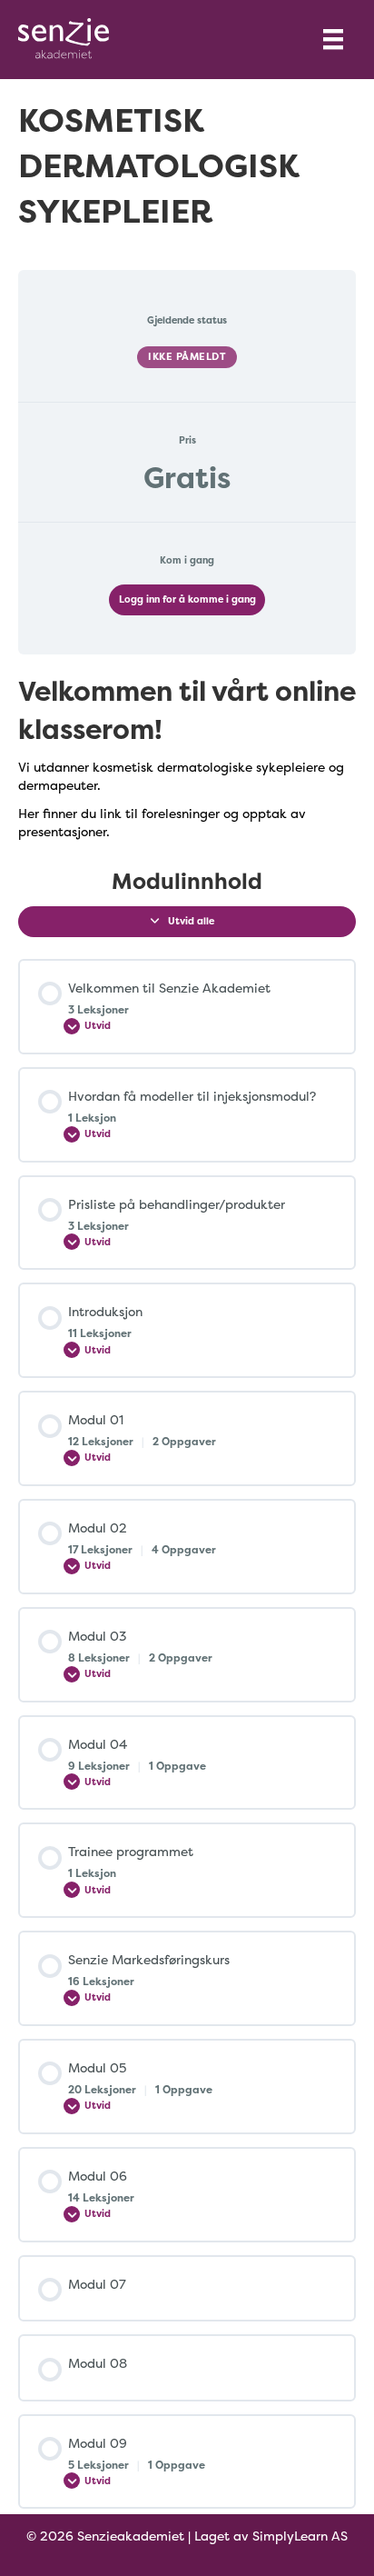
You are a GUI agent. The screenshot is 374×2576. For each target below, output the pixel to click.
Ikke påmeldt (187, 357)
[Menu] (333, 39)
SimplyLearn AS (300, 2536)
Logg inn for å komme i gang (187, 599)
